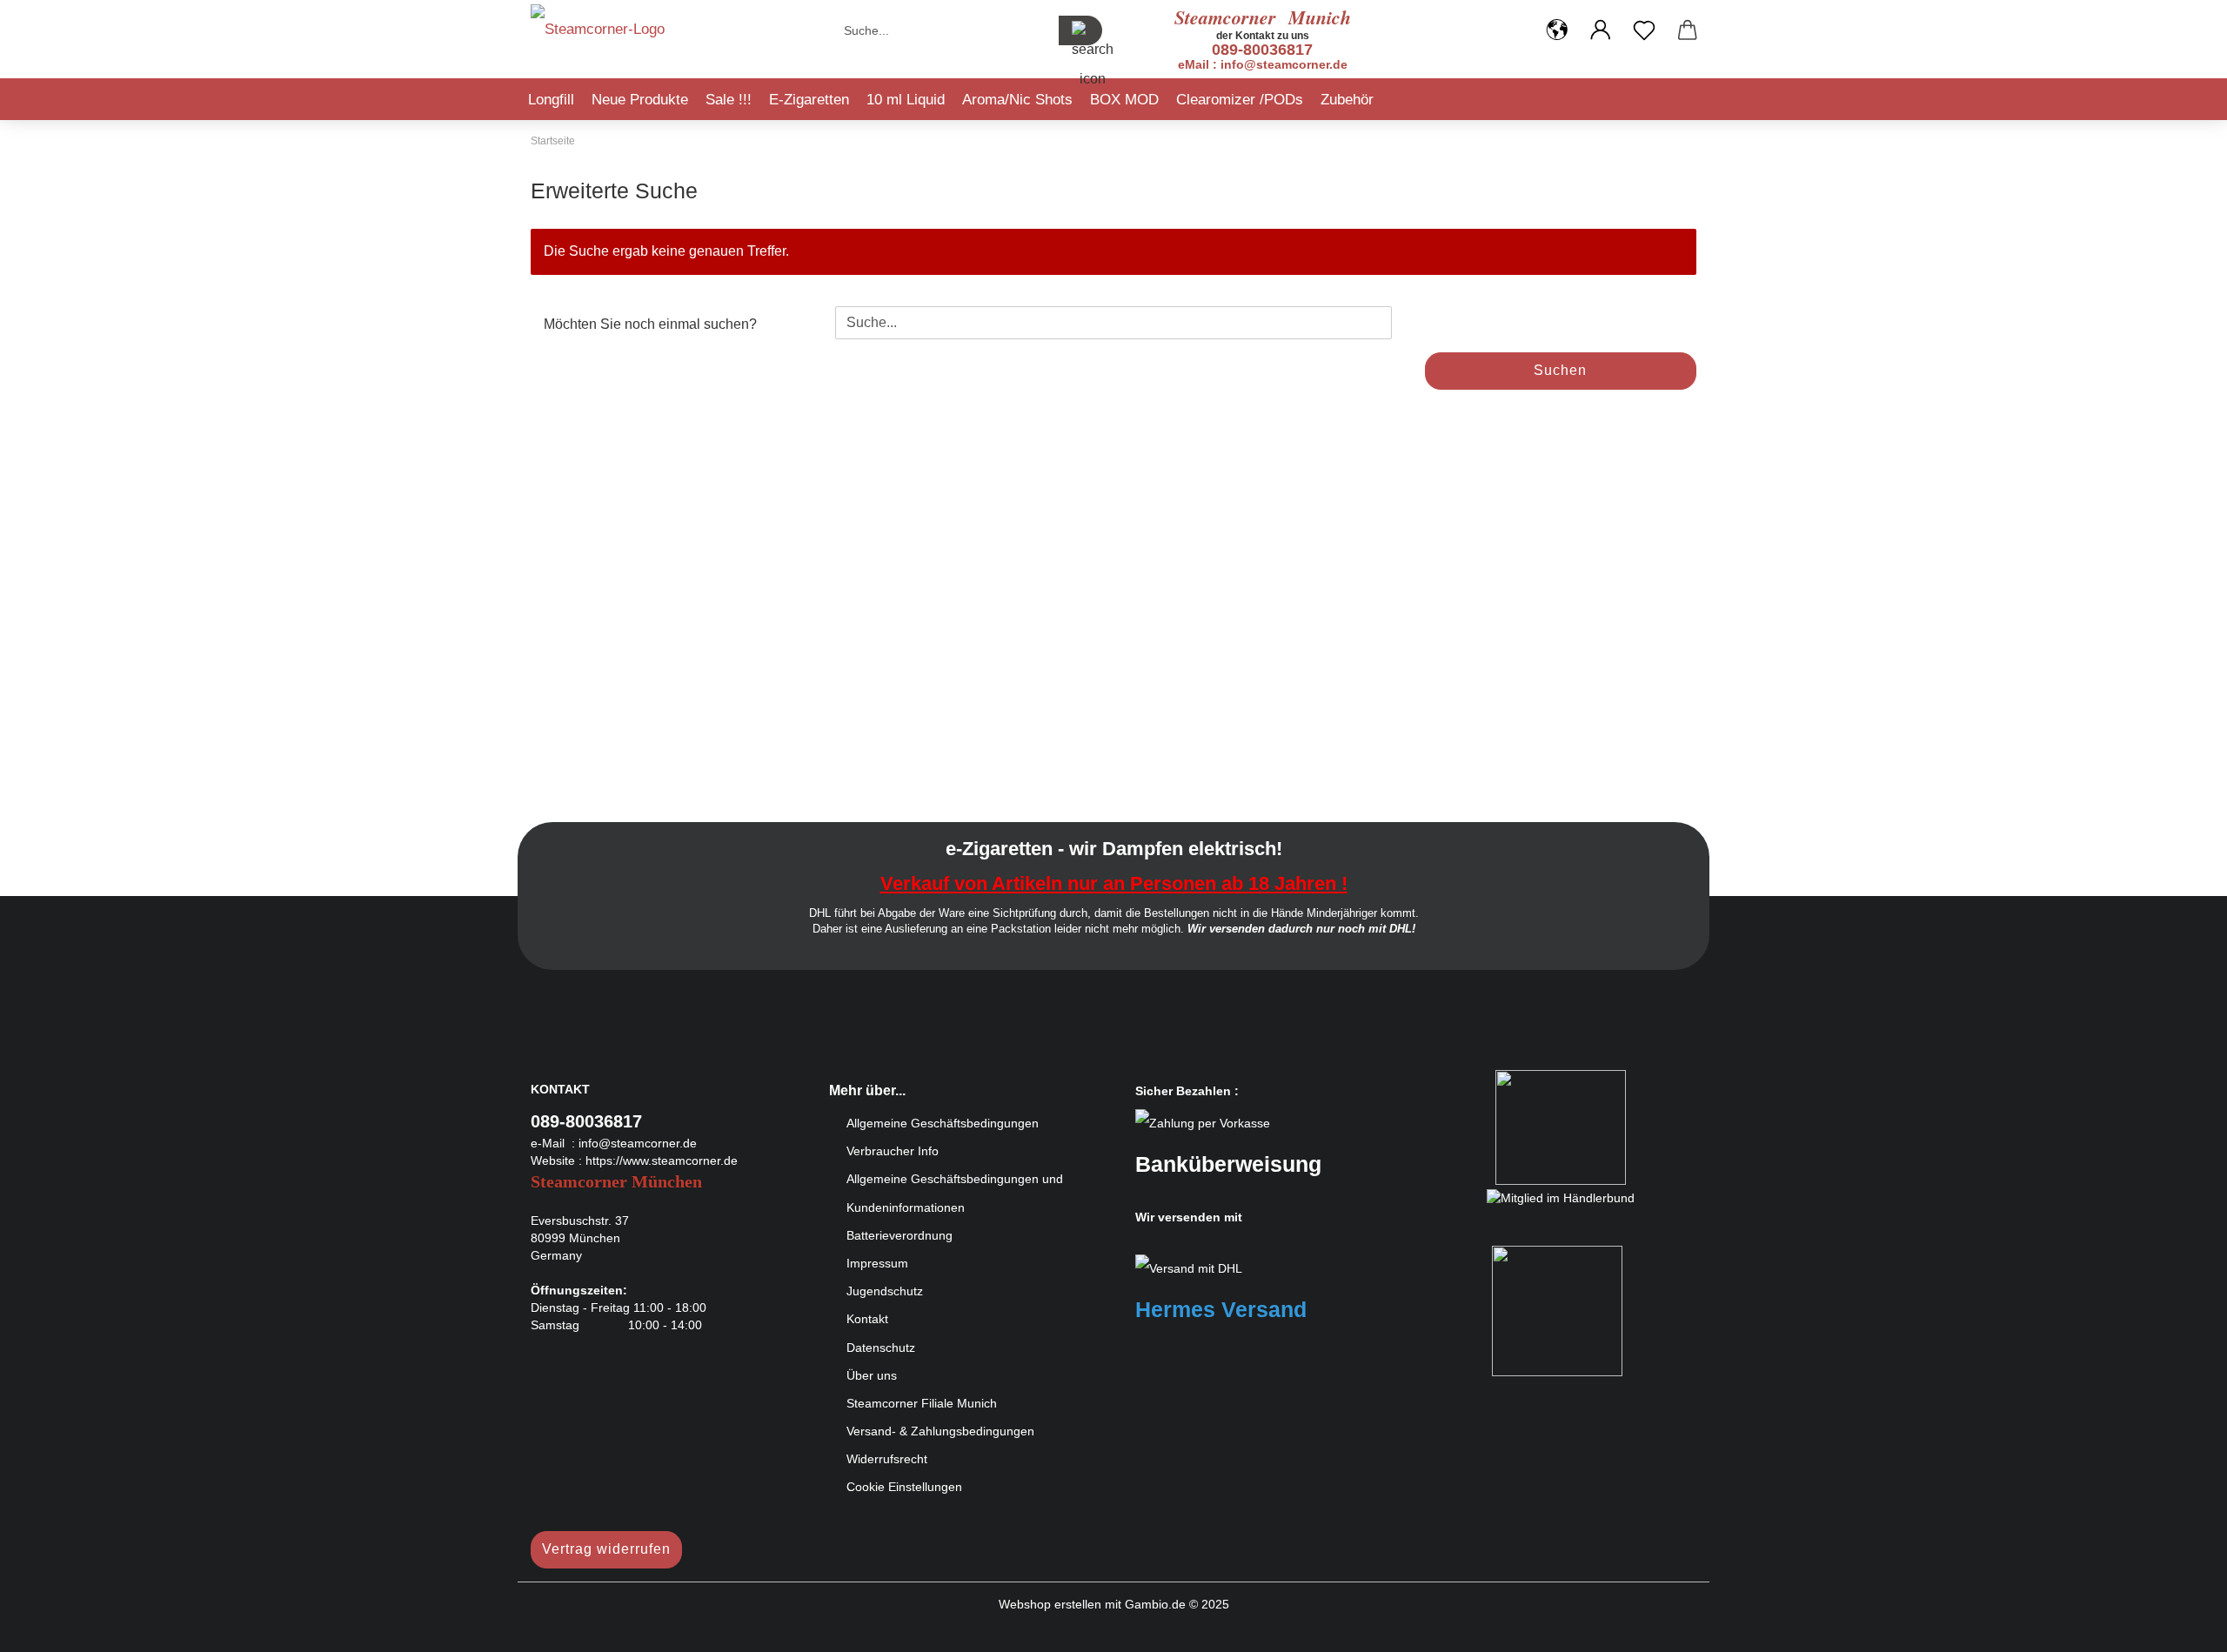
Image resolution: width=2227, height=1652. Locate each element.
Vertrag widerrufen (606, 1549)
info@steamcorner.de (638, 1143)
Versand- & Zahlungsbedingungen (940, 1431)
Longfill (551, 100)
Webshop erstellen (1050, 1604)
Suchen (1560, 370)
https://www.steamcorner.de (662, 1160)
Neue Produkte (640, 100)
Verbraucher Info (893, 1151)
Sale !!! (729, 100)
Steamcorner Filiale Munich (922, 1403)
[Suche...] (1080, 30)
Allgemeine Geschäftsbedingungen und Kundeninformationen (955, 1193)
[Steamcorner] (598, 35)
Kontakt (867, 1319)
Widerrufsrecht (887, 1459)
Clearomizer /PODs (1240, 100)
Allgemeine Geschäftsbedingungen (943, 1123)
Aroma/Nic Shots (1017, 100)
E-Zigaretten (809, 100)
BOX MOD (1124, 100)
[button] (1557, 30)
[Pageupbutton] (2179, 1626)
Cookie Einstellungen (904, 1487)
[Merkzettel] (1644, 30)
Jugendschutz (885, 1291)
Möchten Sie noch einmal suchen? (650, 324)
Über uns (872, 1375)
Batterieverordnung (899, 1235)
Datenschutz (881, 1348)
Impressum (877, 1263)
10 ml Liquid (906, 100)
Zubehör (1347, 100)
